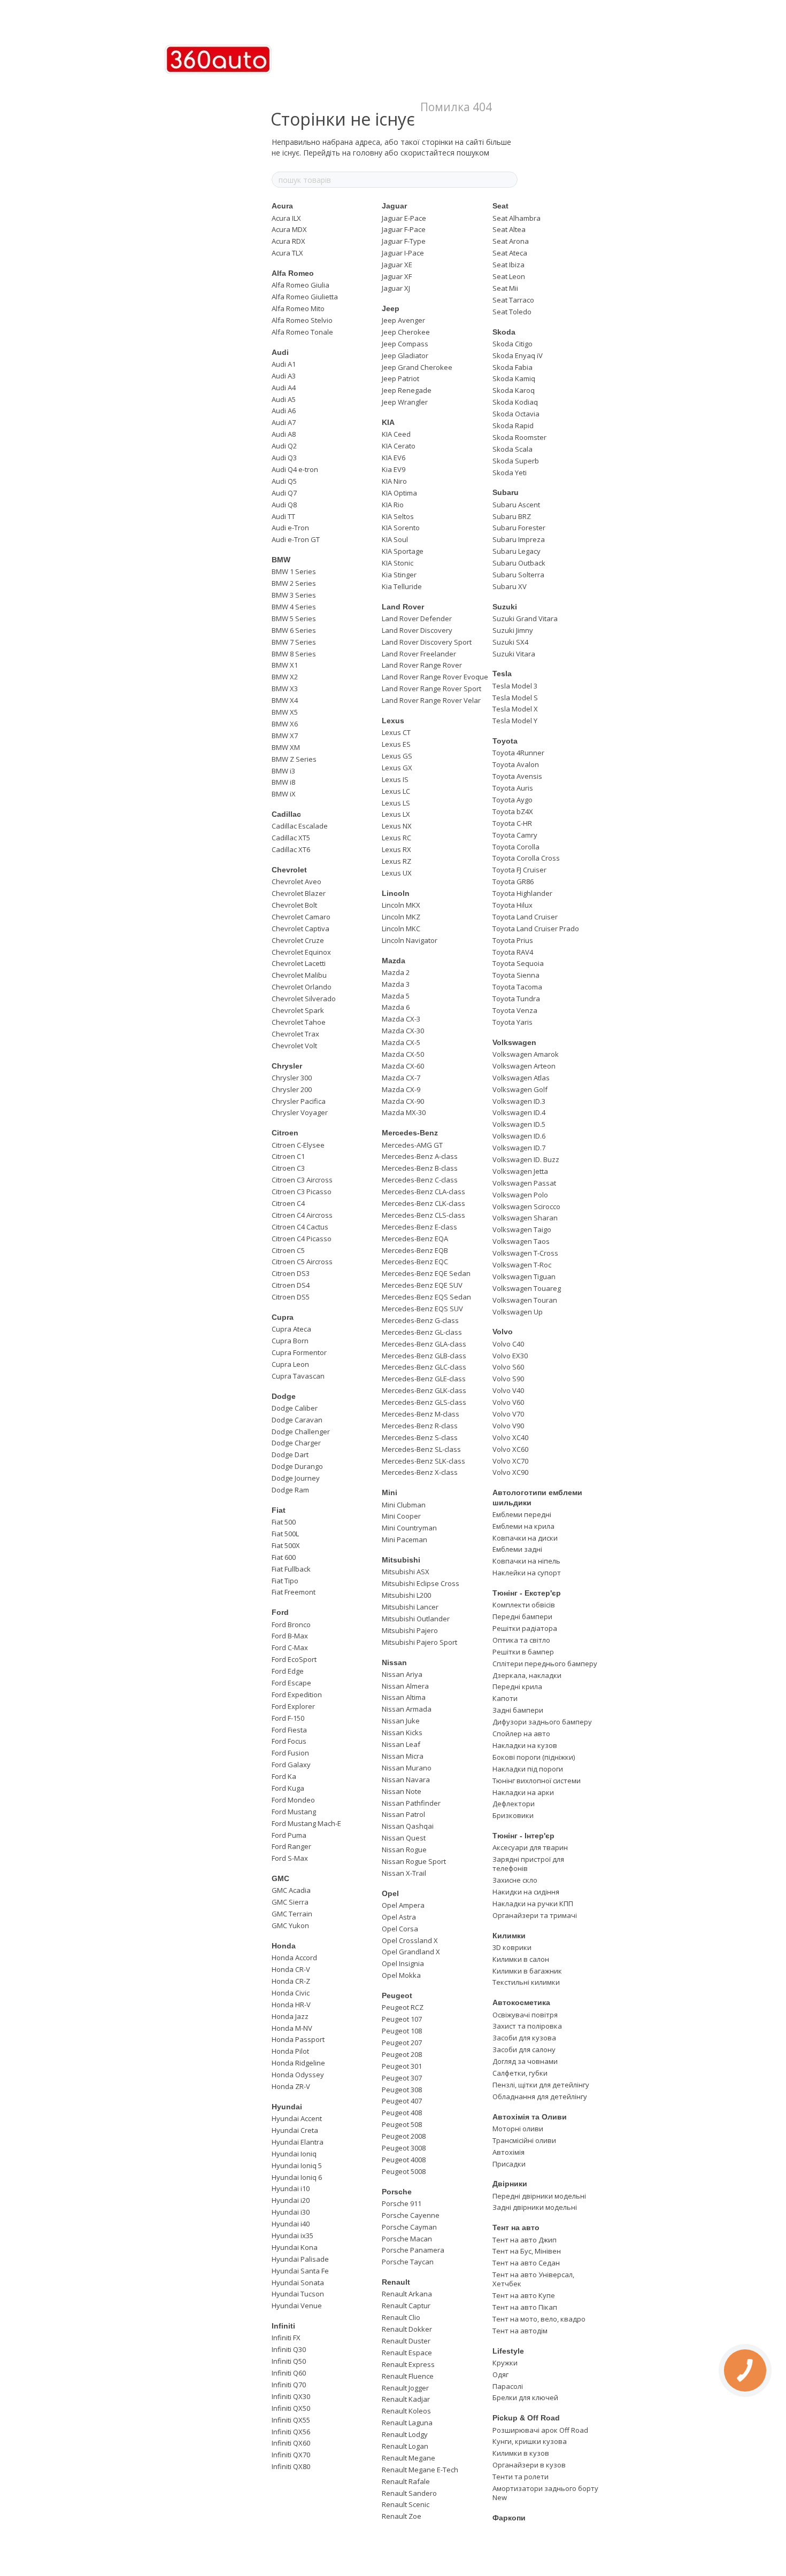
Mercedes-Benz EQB (415, 1250)
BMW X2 (285, 677)
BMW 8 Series (294, 654)
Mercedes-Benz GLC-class (424, 1367)
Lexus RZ (396, 861)
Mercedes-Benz (410, 1133)
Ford (280, 1612)
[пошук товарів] (509, 180)
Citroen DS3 (291, 1273)
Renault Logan (405, 2446)
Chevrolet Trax (295, 1034)
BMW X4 (285, 700)
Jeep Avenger (403, 320)
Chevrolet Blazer (299, 893)
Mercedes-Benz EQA (415, 1239)
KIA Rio (393, 505)
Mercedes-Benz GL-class (422, 1332)
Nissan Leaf (401, 1744)
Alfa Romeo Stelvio (302, 320)
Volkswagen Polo (520, 1195)
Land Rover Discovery (417, 630)
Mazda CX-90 (403, 1101)
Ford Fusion (290, 1753)
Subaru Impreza (519, 539)
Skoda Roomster (519, 437)
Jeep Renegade (407, 390)
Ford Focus (289, 1741)
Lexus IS (395, 779)
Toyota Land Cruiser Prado (536, 929)
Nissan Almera (405, 1686)
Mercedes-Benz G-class (420, 1320)
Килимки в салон (521, 1959)
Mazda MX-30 (404, 1112)
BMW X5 (285, 712)
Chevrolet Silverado (304, 999)
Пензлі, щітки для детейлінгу (541, 2085)
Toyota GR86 (513, 881)
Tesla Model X (515, 709)
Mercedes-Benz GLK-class (424, 1390)
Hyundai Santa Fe (300, 2271)
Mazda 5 (396, 996)
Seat (500, 206)
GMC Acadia (291, 1890)
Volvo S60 (508, 1367)
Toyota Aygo (513, 800)
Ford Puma (289, 1835)
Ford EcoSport (294, 1659)
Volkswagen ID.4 (519, 1112)
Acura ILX (286, 218)
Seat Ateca (510, 253)
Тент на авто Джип (525, 2240)
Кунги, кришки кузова (530, 2441)
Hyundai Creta (295, 2130)
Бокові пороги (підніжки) (534, 1757)
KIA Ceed (396, 434)
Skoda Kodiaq (515, 402)
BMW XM (286, 747)
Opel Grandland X (411, 1952)
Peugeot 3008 (404, 2148)
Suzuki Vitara (514, 654)
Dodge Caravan (297, 1420)
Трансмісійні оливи (524, 2140)
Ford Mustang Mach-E (306, 1823)
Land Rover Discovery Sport (427, 642)
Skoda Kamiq (514, 378)
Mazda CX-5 (401, 1042)
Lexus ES (396, 744)
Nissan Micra (403, 1756)
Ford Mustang (294, 1812)
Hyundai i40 (291, 2224)
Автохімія (508, 2152)
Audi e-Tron (290, 528)
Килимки (509, 1936)
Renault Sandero (409, 2493)
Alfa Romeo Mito (298, 308)
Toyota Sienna (516, 975)
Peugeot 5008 (404, 2171)
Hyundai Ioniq (294, 2154)
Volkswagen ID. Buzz (526, 1159)
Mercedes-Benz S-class (420, 1437)
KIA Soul (395, 539)
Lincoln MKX (401, 905)
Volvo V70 (508, 1414)
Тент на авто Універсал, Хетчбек (533, 2279)
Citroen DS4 (291, 1285)
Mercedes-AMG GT (412, 1145)
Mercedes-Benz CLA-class (423, 1192)
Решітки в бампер (523, 1652)
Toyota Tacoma (517, 987)
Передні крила (517, 1687)
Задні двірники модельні (535, 2207)
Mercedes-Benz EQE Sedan (426, 1273)
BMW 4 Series (294, 607)
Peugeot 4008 (404, 2160)
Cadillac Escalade (300, 826)
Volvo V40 (508, 1390)
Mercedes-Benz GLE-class (424, 1379)
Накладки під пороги (528, 1769)
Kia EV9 (394, 469)
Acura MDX (289, 229)
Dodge (284, 1396)
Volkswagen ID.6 (519, 1136)
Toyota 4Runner (518, 753)
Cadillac (286, 814)
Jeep (391, 308)
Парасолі (508, 2386)
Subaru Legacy (517, 551)
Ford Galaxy (291, 1765)
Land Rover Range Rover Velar (431, 700)
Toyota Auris (513, 788)
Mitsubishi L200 (406, 1595)
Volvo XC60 (510, 1449)
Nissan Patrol (403, 1814)
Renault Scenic (406, 2504)
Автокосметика (521, 2002)
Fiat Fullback (291, 1569)
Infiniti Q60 (289, 2373)
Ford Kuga (288, 1788)
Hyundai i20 (291, 2200)
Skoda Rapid (513, 426)
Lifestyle (508, 2351)
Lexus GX (397, 768)
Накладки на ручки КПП (533, 1904)
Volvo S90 (508, 1379)
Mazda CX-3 (401, 1019)
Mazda (394, 961)
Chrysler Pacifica (299, 1101)
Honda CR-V (291, 1969)
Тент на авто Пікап (525, 2307)
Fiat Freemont (294, 1592)
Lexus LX (396, 814)
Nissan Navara (406, 1780)
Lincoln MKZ (401, 917)
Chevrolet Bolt (294, 905)
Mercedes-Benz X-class (420, 1472)
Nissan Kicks (402, 1732)
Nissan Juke (401, 1721)
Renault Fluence (408, 2376)
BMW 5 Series (294, 618)
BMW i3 (283, 771)
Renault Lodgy (405, 2434)
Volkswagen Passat (524, 1183)
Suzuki (505, 607)
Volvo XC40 (510, 1437)
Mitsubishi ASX (406, 1572)
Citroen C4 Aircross (302, 1215)
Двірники (510, 2184)
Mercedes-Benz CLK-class (423, 1203)
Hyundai (287, 2107)
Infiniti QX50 (291, 2408)
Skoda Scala (513, 449)
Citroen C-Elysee (298, 1145)
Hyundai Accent (297, 2118)
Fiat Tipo (285, 1581)
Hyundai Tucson (298, 2294)
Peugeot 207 (402, 2043)
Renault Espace (407, 2353)
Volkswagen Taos (521, 1241)
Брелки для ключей (525, 2397)
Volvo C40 (508, 1344)
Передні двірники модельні (539, 2196)
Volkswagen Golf (520, 1089)
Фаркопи (509, 2518)
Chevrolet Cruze (298, 940)
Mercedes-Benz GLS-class (424, 1402)
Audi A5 (284, 399)
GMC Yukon (290, 1925)
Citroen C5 (288, 1250)
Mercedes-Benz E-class (419, 1227)
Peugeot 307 (402, 2078)
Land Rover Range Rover (422, 665)
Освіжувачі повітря (525, 2015)
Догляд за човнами (525, 2061)
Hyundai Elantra (298, 2142)
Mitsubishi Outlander (416, 1619)
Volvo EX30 (510, 1356)
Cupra (283, 1317)
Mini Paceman (404, 1540)
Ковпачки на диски (525, 1538)
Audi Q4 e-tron (295, 469)
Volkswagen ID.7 (519, 1148)
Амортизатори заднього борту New (545, 2493)
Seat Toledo (512, 312)
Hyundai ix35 (292, 2235)
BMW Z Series (294, 759)
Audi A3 (284, 376)
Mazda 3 (396, 984)
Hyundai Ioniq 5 (297, 2165)
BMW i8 (283, 782)
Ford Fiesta (289, 1730)
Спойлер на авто (521, 1734)
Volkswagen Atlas (521, 1078)
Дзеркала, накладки (527, 1675)
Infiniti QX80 (291, 2466)
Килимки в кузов (521, 2453)
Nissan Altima (404, 1697)
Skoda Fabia (513, 367)
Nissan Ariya (402, 1674)
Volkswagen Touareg (527, 1288)
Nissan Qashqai (408, 1826)
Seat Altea (509, 229)
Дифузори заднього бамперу (542, 1722)
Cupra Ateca (291, 1329)
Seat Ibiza (508, 265)
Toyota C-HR (512, 823)
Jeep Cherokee (406, 332)
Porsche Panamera (413, 2250)
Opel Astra (399, 1917)
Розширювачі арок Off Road (540, 2430)
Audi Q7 (284, 493)
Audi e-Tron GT (296, 539)
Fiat (279, 1510)
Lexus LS (396, 803)
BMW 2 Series (294, 583)
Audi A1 (284, 364)
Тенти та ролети (521, 2477)
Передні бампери (522, 1616)
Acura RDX (288, 241)
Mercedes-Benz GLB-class (424, 1356)
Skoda (504, 332)
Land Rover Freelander (419, 654)
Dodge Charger (296, 1443)
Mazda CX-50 (403, 1054)
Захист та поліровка (527, 2026)
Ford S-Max (290, 1858)
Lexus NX (397, 826)
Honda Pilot (290, 2051)
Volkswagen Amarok (526, 1054)
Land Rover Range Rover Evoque (435, 677)
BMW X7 (285, 736)
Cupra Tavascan (298, 1376)
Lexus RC (396, 838)
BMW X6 (285, 724)
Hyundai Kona (295, 2247)
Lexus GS (397, 756)
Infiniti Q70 (289, 2385)
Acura (282, 206)
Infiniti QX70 (291, 2455)
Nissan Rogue (404, 1850)
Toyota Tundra (516, 999)
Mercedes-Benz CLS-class (423, 1215)
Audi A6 (284, 411)
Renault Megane (409, 2458)
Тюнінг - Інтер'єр (523, 1836)
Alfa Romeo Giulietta (305, 297)
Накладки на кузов (525, 1745)
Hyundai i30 (291, 2212)
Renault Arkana (407, 2294)
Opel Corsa (400, 1929)
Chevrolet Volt (294, 1046)
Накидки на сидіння (526, 1892)
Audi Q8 (284, 505)
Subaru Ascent (516, 505)
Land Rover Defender (417, 618)
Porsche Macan (407, 2239)
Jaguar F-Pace (404, 229)
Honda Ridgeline (298, 2063)
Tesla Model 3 (515, 686)
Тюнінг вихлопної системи (537, 1781)
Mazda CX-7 (401, 1078)
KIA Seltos (398, 516)
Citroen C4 (288, 1203)
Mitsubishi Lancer (410, 1607)
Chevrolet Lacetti (299, 963)
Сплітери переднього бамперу (545, 1664)
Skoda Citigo (513, 344)
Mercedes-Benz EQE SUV (422, 1285)
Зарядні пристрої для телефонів (528, 1864)
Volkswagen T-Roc (522, 1265)
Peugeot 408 (402, 2113)
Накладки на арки (523, 1792)
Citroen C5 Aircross (302, 1262)
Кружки (505, 2363)
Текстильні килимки (526, 1982)
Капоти (505, 1698)
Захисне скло (515, 1880)
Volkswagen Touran (525, 1300)
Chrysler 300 (292, 1078)
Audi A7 (284, 422)
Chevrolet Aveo (296, 881)
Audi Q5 (284, 481)
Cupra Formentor (299, 1352)
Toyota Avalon (516, 764)
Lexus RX (396, 849)
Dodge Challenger (301, 1432)
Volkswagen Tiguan (524, 1277)
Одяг (500, 2374)
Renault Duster (406, 2341)
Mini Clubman (404, 1505)
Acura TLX (287, 253)
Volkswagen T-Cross (525, 1253)
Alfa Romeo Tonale (302, 332)
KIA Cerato (399, 446)
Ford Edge (288, 1671)
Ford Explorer (293, 1706)
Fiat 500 (284, 1522)
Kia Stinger (399, 575)
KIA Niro (394, 481)
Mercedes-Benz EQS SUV (422, 1309)
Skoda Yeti (510, 473)
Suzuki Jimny (513, 630)
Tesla (502, 674)
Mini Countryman (409, 1528)
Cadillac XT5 (291, 838)
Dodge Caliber (295, 1408)
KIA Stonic (398, 563)
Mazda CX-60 (403, 1066)
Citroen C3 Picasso (302, 1192)
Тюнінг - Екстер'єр (527, 1593)
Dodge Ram (290, 1490)
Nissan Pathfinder (411, 1803)
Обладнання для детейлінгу (540, 2097)
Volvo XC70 (510, 1461)
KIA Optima (399, 493)
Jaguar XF (397, 276)
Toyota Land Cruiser (525, 917)
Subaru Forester (519, 528)
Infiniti (283, 2326)
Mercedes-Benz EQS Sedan (426, 1297)
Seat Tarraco (513, 300)
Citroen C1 (288, 1156)
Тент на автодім (520, 2331)
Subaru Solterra (518, 575)
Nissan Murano (407, 1768)
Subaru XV (510, 586)
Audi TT (283, 516)
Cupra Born (290, 1341)
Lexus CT (396, 732)
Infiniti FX (286, 2338)
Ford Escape (291, 1683)
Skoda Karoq (514, 390)
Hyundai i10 (291, 2188)
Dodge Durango (297, 1466)
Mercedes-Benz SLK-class (423, 1461)
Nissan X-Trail (404, 1873)
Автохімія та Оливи (530, 2117)
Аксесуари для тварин (530, 1847)
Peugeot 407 (402, 2101)
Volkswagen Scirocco (526, 1206)
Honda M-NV (292, 2028)
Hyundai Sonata (298, 2283)
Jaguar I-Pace (403, 253)
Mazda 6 (396, 1007)
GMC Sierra (290, 1902)
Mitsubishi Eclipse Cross (421, 1583)
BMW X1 (285, 665)
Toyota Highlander (522, 893)
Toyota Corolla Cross (526, 858)
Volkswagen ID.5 (519, 1124)
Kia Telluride (402, 586)
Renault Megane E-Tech (420, 2470)
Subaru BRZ (512, 516)
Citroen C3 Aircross (302, 1180)
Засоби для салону (524, 2049)
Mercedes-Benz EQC (415, 1262)
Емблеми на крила (523, 1526)
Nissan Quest (404, 1838)
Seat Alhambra (517, 218)
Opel (390, 1893)
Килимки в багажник (527, 1971)
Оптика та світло (521, 1640)
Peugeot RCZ (403, 2007)
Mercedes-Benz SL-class (421, 1449)
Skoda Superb (516, 461)
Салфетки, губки (520, 2073)
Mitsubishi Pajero (410, 1630)
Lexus (393, 721)
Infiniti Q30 (289, 2349)
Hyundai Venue (297, 2306)
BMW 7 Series (294, 642)
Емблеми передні (522, 1514)
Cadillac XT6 (291, 849)
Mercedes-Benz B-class (420, 1168)
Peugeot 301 (402, 2066)
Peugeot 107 (402, 2019)
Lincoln (396, 893)
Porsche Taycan (408, 2262)
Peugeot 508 (402, 2124)
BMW (281, 560)
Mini (390, 1492)
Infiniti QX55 (291, 2420)
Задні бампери (518, 1710)
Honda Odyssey (298, 2075)
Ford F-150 (288, 1718)
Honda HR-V (291, 2005)
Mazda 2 (396, 972)
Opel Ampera (403, 1905)
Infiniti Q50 (289, 2361)
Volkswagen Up (518, 1312)
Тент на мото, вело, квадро (539, 2319)
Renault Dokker (407, 2329)
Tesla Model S (515, 698)
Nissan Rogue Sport (414, 1861)
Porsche (397, 2192)
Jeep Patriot (400, 378)
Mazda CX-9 (401, 1089)
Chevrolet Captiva (300, 929)
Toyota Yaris (513, 1022)
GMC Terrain (292, 1914)
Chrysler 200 (292, 1089)
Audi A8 (284, 434)
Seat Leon (509, 276)
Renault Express (408, 2364)
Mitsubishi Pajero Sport (419, 1642)
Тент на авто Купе (524, 2295)
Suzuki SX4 (510, 642)
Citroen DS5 (291, 1297)
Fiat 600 (284, 1557)
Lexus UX (397, 873)
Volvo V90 (508, 1426)
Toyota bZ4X (513, 811)
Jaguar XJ (396, 288)
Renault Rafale (406, 2481)
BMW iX (284, 794)
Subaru (506, 492)
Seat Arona (511, 241)
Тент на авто (516, 2227)
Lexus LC (396, 791)
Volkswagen (514, 1042)
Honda (284, 1946)
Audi (280, 352)
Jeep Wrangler (405, 402)
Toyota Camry (515, 835)
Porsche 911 (402, 2203)
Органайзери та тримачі (535, 1915)
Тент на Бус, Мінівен (527, 2251)
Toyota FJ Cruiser (519, 870)
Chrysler (287, 1066)
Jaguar (394, 206)
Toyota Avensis (517, 776)
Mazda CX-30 (403, 1031)
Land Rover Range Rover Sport (431, 689)
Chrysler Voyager (300, 1112)
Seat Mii (505, 288)
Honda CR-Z (291, 1981)
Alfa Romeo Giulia (300, 285)
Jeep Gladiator (405, 355)
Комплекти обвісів (524, 1605)
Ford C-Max (290, 1647)
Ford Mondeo (293, 1800)
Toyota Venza (515, 1010)
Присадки (509, 2164)
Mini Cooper (401, 1516)
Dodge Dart (290, 1455)
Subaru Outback (519, 563)
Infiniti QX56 (291, 2432)
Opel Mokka (401, 1975)
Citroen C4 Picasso (302, 1239)
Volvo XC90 (510, 1472)
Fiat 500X (286, 1545)
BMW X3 (285, 689)
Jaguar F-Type (404, 241)
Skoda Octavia (516, 414)
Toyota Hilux (513, 905)
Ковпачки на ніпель (526, 1561)
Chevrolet (289, 870)
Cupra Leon (290, 1364)
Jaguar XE (397, 265)
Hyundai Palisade (300, 2259)
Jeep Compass (405, 344)
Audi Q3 (284, 458)
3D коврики (512, 1947)
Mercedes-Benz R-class (420, 1426)
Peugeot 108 (402, 2031)
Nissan (394, 1662)
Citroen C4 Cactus (300, 1227)
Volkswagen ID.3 (519, 1101)
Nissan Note (402, 1791)
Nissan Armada (407, 1709)
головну (368, 153)
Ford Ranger (291, 1846)
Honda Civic (291, 1993)
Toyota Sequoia (518, 963)
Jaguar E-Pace (404, 218)
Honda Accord (294, 1958)
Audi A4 (284, 388)
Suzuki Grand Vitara (525, 618)
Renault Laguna (407, 2423)
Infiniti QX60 (291, 2443)
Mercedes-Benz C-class (420, 1180)
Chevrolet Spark (298, 1010)
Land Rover (403, 607)
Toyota (505, 741)
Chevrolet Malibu (299, 975)
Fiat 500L (285, 1534)
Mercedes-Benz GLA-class (424, 1344)
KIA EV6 (394, 458)
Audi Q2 (284, 446)
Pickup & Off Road (526, 2418)
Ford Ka (284, 1776)
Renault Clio (401, 2317)
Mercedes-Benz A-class (420, 1156)
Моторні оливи (518, 2129)
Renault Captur (406, 2306)
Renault (396, 2282)
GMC (280, 1878)
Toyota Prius (513, 940)
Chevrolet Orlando (302, 987)
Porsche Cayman (409, 2227)
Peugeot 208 (402, 2054)
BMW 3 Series (294, 595)
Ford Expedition (297, 1695)
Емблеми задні (517, 1549)
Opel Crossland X (410, 1940)
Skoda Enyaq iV (518, 355)
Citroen (285, 1133)
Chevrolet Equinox (301, 952)
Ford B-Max (290, 1636)
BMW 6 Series (294, 630)
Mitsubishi (401, 1560)
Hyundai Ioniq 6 (297, 2177)
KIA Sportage (403, 551)
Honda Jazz (290, 2016)
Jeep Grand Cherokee (417, 367)
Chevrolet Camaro (301, 917)
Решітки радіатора (525, 1628)
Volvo (503, 1332)
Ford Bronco (291, 1624)
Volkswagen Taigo (522, 1229)
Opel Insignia (403, 1963)
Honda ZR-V (291, 2086)
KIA (388, 422)
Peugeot (397, 1995)
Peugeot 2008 (404, 2136)
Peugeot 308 (402, 2090)
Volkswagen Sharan (525, 1218)
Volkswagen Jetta (520, 1171)
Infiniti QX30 (291, 2396)
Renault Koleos (406, 2411)
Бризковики (513, 1815)
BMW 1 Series (294, 571)
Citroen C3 (288, 1168)
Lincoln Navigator (410, 940)
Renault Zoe (402, 2516)
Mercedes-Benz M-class (421, 1414)
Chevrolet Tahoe (299, 1022)
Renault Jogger (405, 2388)
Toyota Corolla (516, 847)
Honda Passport (298, 2039)
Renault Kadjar (406, 2399)
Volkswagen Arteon (524, 1066)
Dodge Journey (296, 1478)
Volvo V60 (508, 1402)
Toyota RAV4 (513, 952)
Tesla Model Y (515, 721)
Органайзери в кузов (529, 2465)
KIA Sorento (401, 528)
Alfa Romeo (293, 273)
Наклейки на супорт (527, 1573)
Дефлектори (514, 1804)
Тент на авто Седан (526, 2263)
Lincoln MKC (401, 929)
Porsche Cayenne (411, 2215)
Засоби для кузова (524, 2038)
